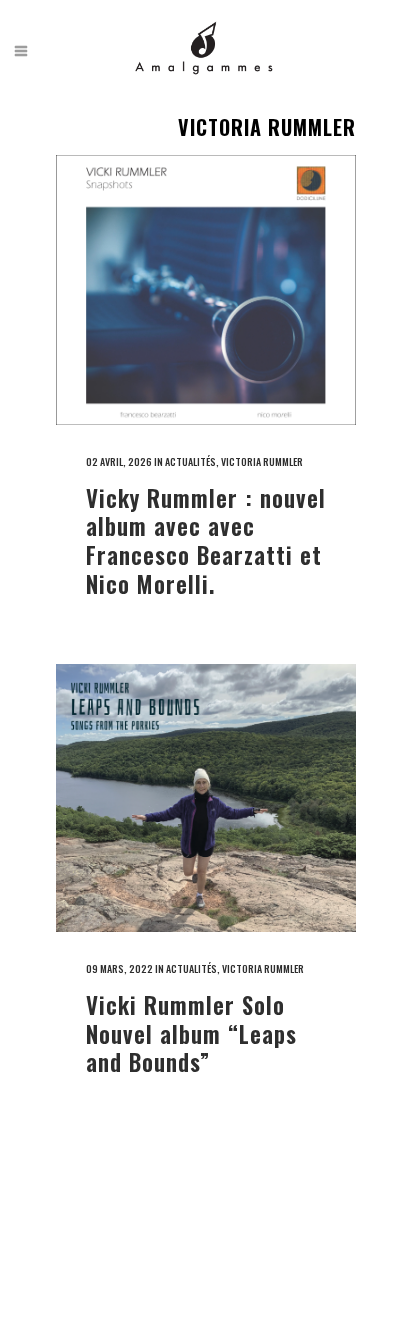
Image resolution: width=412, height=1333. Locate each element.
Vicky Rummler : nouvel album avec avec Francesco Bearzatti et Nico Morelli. (206, 541)
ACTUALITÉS (190, 461)
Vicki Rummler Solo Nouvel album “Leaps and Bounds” (191, 1033)
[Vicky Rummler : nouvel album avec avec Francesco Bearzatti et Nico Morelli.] (206, 290)
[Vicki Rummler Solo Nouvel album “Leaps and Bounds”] (206, 798)
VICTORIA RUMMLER (262, 461)
